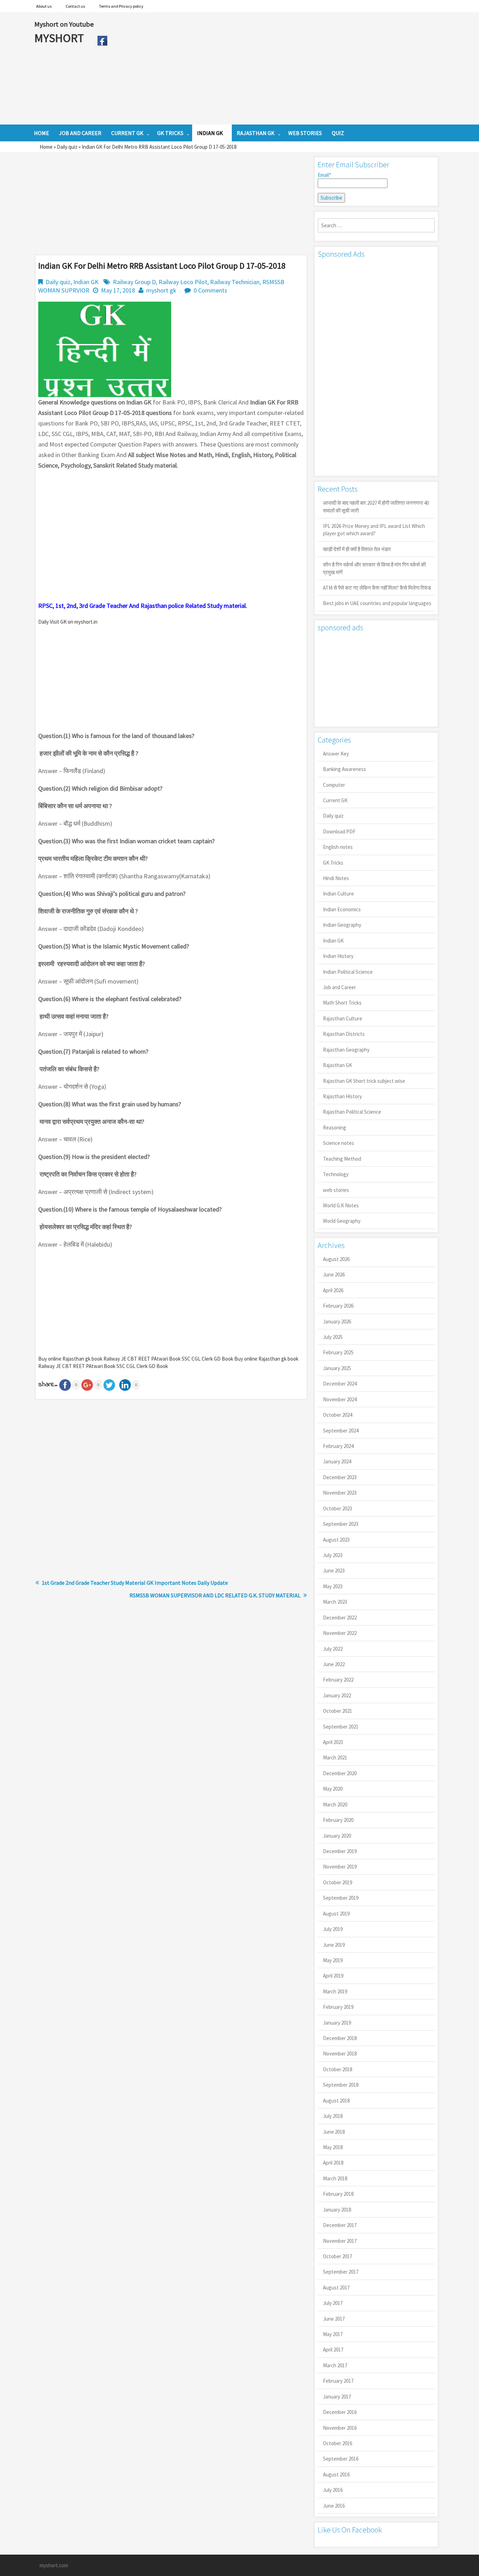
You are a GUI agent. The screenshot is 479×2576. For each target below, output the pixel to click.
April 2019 (333, 1976)
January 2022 (337, 1695)
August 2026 (336, 1259)
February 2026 (338, 1306)
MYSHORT (60, 38)
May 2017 (333, 2334)
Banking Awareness (345, 769)
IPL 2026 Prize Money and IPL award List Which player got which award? (374, 530)
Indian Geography (342, 925)
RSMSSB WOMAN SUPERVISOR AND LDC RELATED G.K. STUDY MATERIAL (215, 1595)
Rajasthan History (342, 1096)
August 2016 (336, 2474)
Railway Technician (235, 282)
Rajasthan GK (338, 1065)
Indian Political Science (348, 972)
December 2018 (340, 2038)
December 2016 (340, 2412)
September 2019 (341, 1898)
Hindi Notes (336, 878)
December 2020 (340, 1773)
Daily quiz (67, 147)
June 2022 (334, 1664)
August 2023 (336, 1540)
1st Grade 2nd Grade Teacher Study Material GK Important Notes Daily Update (135, 1583)
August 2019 (336, 1914)
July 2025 (333, 1337)
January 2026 (337, 1321)
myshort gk (161, 290)
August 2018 (336, 2101)
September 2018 (341, 2085)
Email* (324, 175)
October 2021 (338, 1711)
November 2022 (340, 1633)
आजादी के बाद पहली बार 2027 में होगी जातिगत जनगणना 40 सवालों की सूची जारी (376, 507)
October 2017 (338, 2256)
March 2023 (335, 1602)
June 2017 (334, 2319)
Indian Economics (342, 909)
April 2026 (333, 1290)
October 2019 (338, 1882)
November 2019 (340, 1867)
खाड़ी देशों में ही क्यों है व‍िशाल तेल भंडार (357, 549)
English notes (338, 847)
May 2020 (333, 1789)
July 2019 (333, 1929)
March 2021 (335, 1757)
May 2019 (333, 1960)
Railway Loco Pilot (183, 282)
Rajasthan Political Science (352, 1112)
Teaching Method (342, 1159)
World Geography (342, 1221)
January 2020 (337, 1836)
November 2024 (340, 1399)
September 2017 (341, 2272)
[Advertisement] (278, 68)
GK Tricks (333, 863)
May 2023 (333, 1586)
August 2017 (336, 2287)
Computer (334, 785)
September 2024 (341, 1431)
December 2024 (340, 1384)
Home (46, 147)
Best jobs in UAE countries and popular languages (377, 603)
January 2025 (337, 1368)
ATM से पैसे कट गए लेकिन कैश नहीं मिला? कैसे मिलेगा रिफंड (377, 588)
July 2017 (333, 2303)
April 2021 (333, 1742)
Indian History (338, 956)
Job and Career (339, 987)
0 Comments (210, 290)
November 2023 (340, 1493)
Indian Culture (338, 894)
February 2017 (338, 2381)
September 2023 (341, 1524)
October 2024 (338, 1415)
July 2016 (333, 2490)
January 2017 (337, 2397)
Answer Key (336, 754)
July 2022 (333, 1649)
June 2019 (334, 1945)
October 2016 (338, 2443)
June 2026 (334, 1274)
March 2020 (335, 1804)
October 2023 (338, 1508)
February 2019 (338, 2007)
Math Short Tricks (342, 1003)
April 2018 (333, 2163)
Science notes (339, 1143)
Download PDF (339, 831)
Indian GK (86, 282)
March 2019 (335, 1991)
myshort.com (54, 2565)
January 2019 (337, 2023)
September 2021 (341, 1727)
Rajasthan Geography (346, 1050)
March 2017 (335, 2365)
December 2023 (340, 1477)
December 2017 (340, 2225)
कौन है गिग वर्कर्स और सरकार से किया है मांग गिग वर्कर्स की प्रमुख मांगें (374, 568)
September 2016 (341, 2459)
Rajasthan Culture (343, 1018)
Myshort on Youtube (64, 24)
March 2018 (335, 2178)
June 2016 (334, 2506)
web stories (336, 1190)
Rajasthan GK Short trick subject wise (364, 1081)
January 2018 (337, 2210)
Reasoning (335, 1128)
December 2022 (340, 1618)
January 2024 (337, 1461)
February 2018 (338, 2194)
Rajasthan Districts (344, 1034)
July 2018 (333, 2116)
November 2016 (340, 2428)
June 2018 (334, 2132)
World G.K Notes (341, 1205)
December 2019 (340, 1851)
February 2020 (338, 1820)
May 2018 (333, 2147)
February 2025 (338, 1352)
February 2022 (338, 1680)
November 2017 (340, 2241)
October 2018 (338, 2069)
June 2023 (334, 1571)
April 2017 (333, 2350)
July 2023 (333, 1555)
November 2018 (340, 2054)
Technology (336, 1174)
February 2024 (338, 1446)
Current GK (335, 800)
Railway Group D (134, 282)
